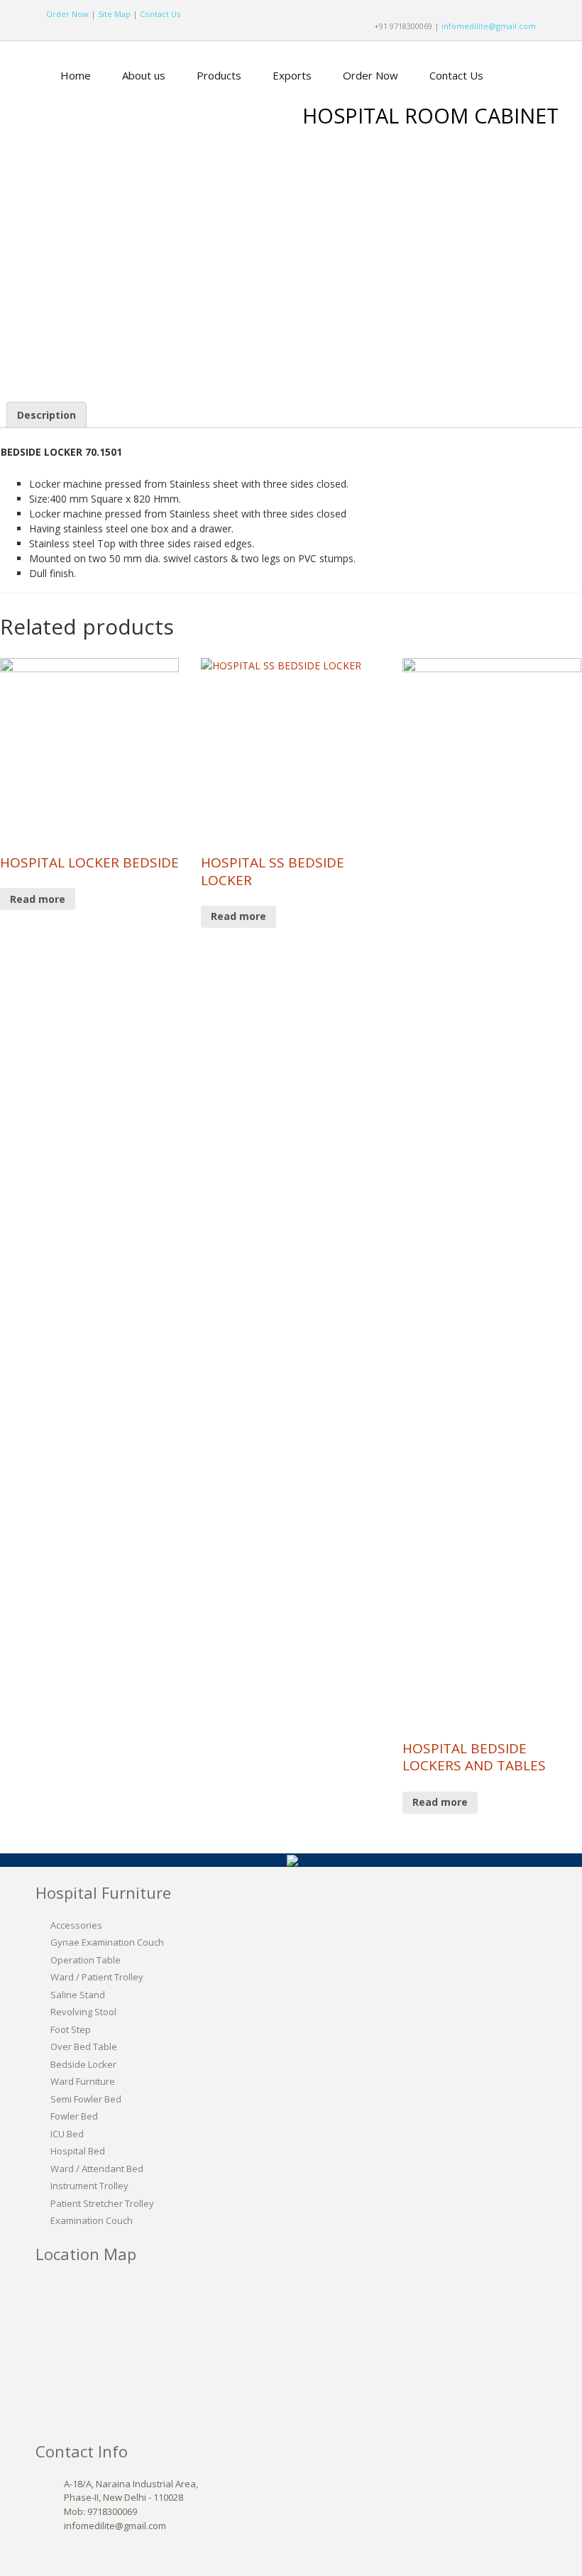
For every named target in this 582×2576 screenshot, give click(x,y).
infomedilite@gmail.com (489, 26)
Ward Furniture (83, 2081)
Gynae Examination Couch (107, 1942)
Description (46, 415)
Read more (38, 899)
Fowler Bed (74, 2116)
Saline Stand (78, 1995)
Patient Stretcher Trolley (102, 2203)
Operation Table (86, 1960)
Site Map (114, 14)
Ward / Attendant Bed (97, 2169)
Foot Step (71, 2029)
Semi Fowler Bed (86, 2099)
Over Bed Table (84, 2046)
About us (144, 75)
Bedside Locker (83, 2064)
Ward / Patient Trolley (97, 1977)
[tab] (46, 415)
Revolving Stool (83, 2012)
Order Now (67, 14)
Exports (292, 75)
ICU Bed (67, 2134)
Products (219, 75)
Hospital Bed (78, 2151)
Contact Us (160, 14)
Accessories (76, 1925)
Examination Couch (92, 2220)
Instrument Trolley (89, 2186)
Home (76, 75)
